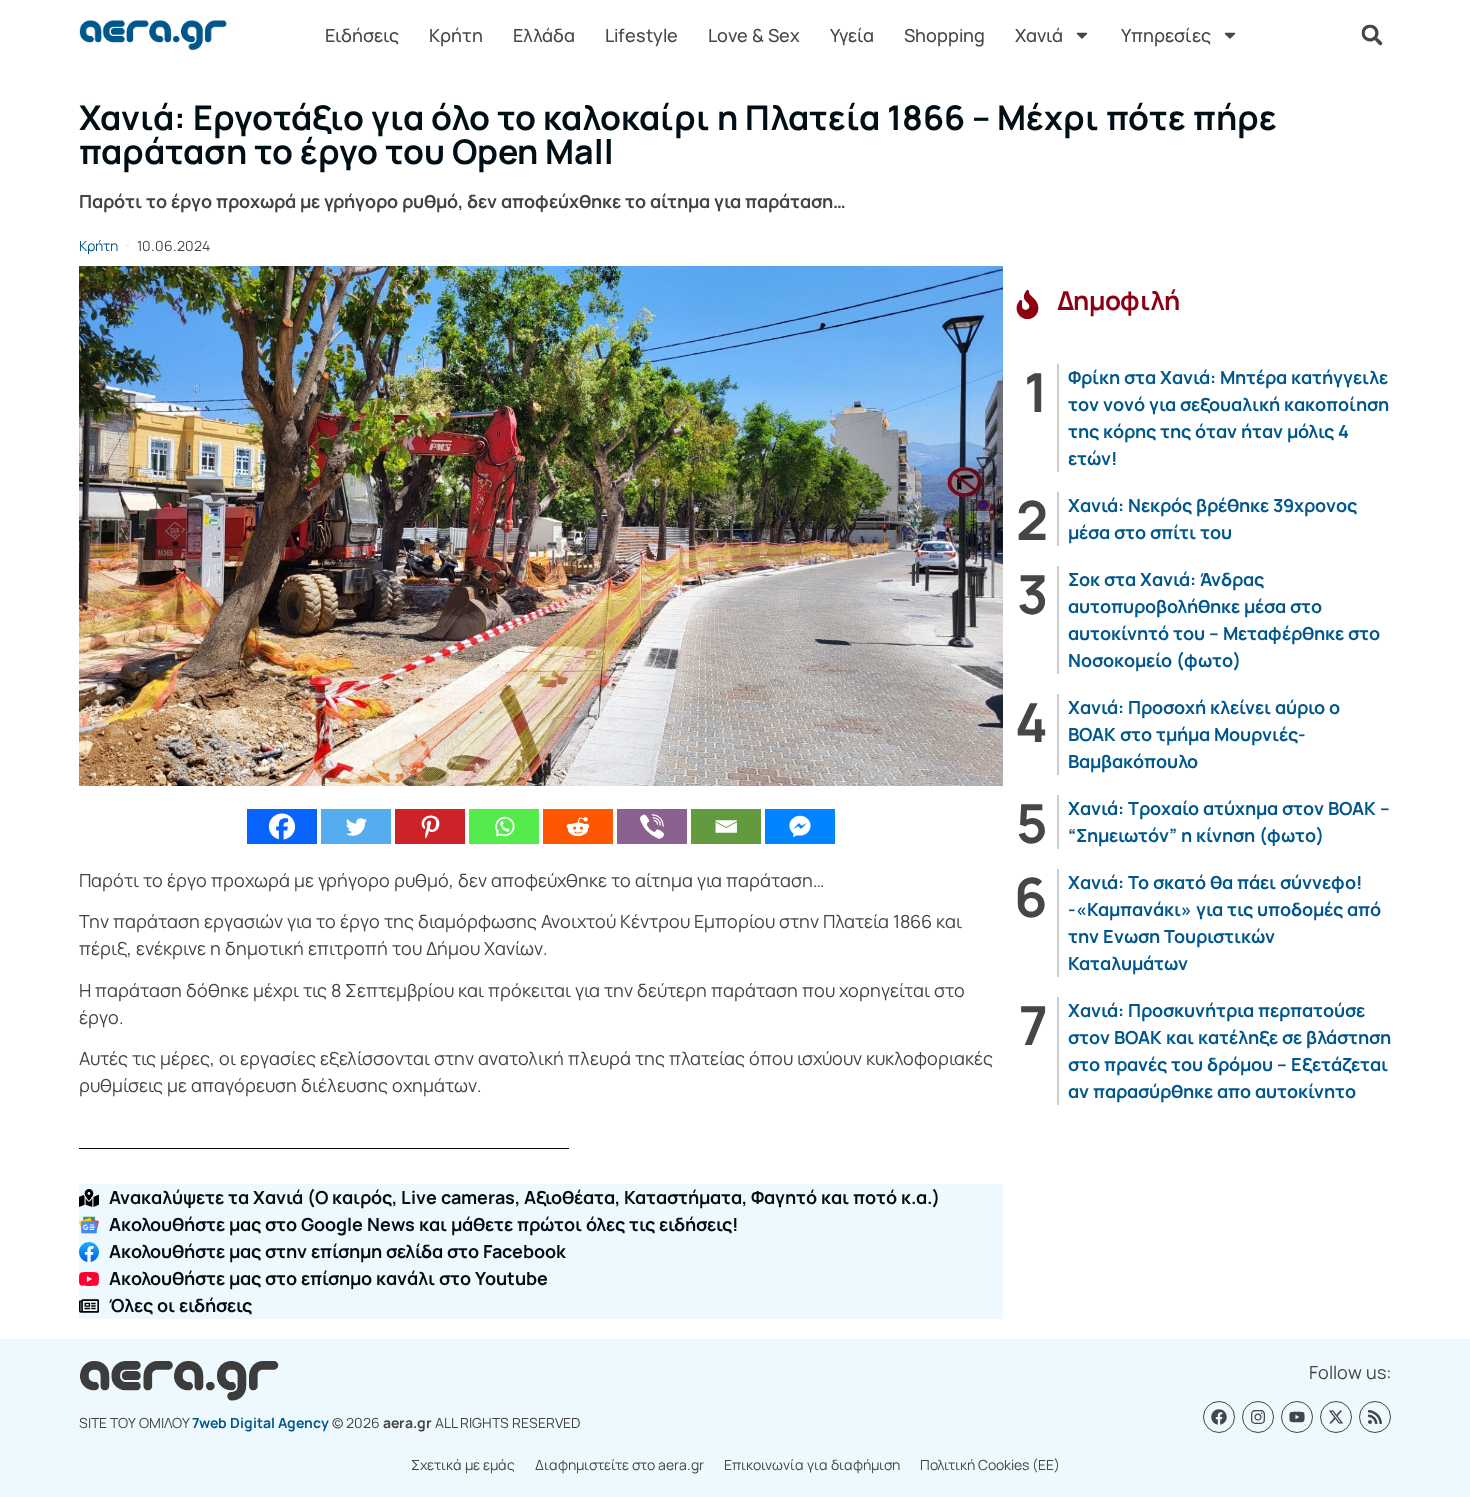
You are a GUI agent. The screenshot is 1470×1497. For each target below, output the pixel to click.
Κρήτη (456, 35)
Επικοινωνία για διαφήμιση (812, 1464)
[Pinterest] (430, 826)
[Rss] (1375, 1417)
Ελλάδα (544, 35)
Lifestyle (641, 35)
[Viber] (652, 826)
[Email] (726, 826)
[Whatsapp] (504, 826)
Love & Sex (754, 35)
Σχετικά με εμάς (463, 1464)
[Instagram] (1258, 1417)
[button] (1372, 35)
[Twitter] (356, 826)
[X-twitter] (1336, 1417)
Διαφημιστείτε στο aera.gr (619, 1464)
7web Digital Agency (260, 1422)
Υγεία (852, 35)
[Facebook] (282, 826)
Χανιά (1039, 35)
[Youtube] (1297, 1417)
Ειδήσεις (362, 35)
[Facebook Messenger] (800, 826)
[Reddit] (578, 826)
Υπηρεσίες (1166, 35)
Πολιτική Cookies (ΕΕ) (990, 1464)
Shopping (944, 35)
